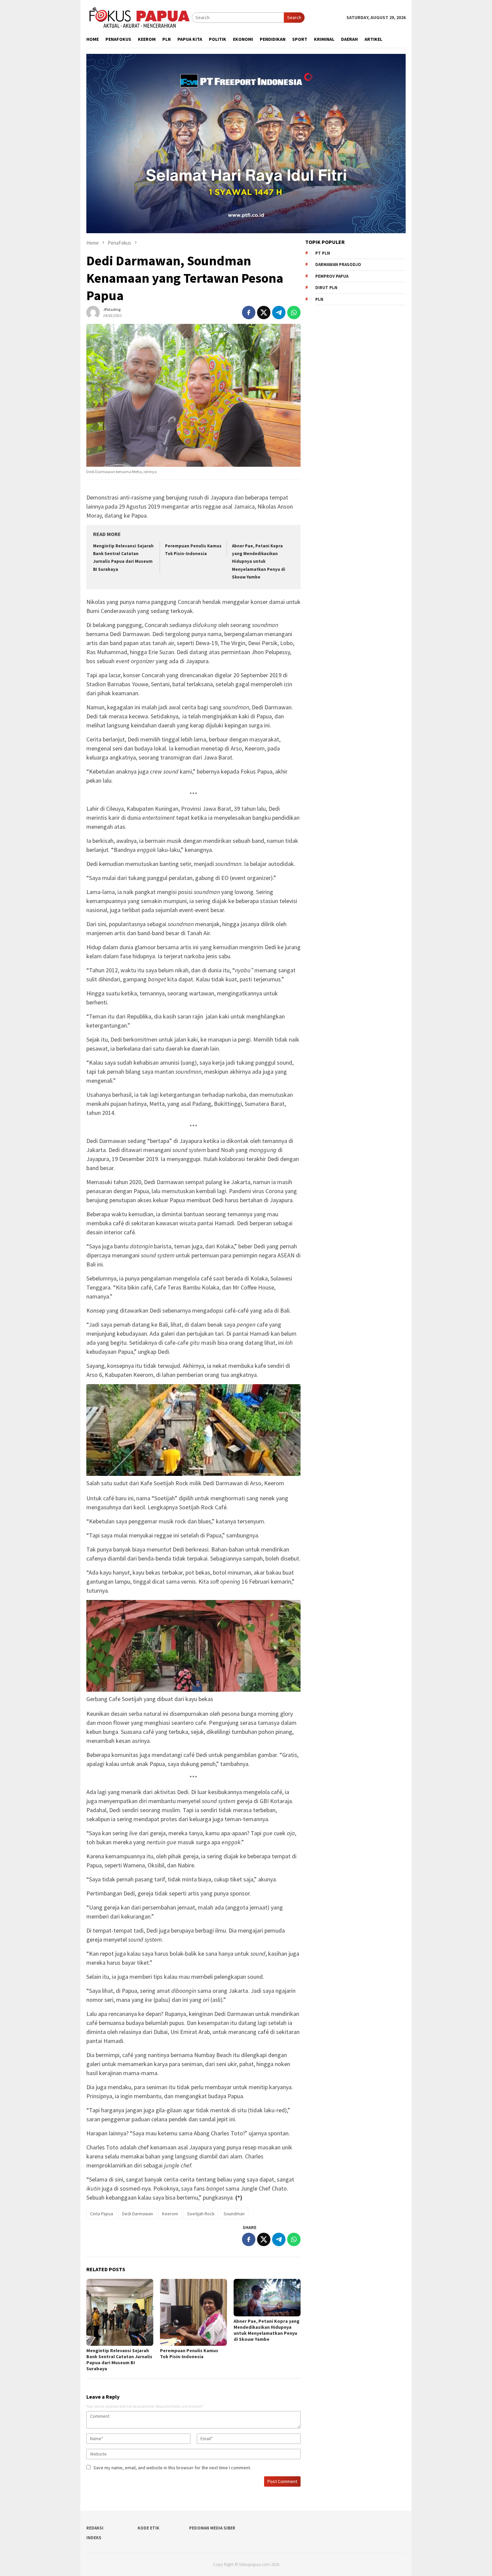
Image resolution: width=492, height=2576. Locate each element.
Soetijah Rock (201, 2214)
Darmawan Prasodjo (338, 264)
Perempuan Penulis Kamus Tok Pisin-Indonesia (189, 2353)
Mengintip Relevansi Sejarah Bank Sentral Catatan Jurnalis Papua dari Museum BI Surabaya (119, 2360)
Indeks (94, 2538)
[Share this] (249, 313)
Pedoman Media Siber (212, 2528)
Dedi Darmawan (138, 2214)
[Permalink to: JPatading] (93, 312)
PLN (319, 299)
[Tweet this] (264, 313)
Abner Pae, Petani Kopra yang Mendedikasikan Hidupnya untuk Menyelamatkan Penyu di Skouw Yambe (259, 562)
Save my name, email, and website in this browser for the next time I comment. (172, 2468)
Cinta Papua (102, 2214)
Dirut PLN (326, 288)
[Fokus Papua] (139, 17)
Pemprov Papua (332, 276)
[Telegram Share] (279, 313)
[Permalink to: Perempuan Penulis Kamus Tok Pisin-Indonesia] (193, 2312)
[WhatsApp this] (294, 313)
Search (294, 17)
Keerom (170, 2214)
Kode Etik (148, 2528)
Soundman (234, 2214)
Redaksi (95, 2528)
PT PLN (323, 253)
